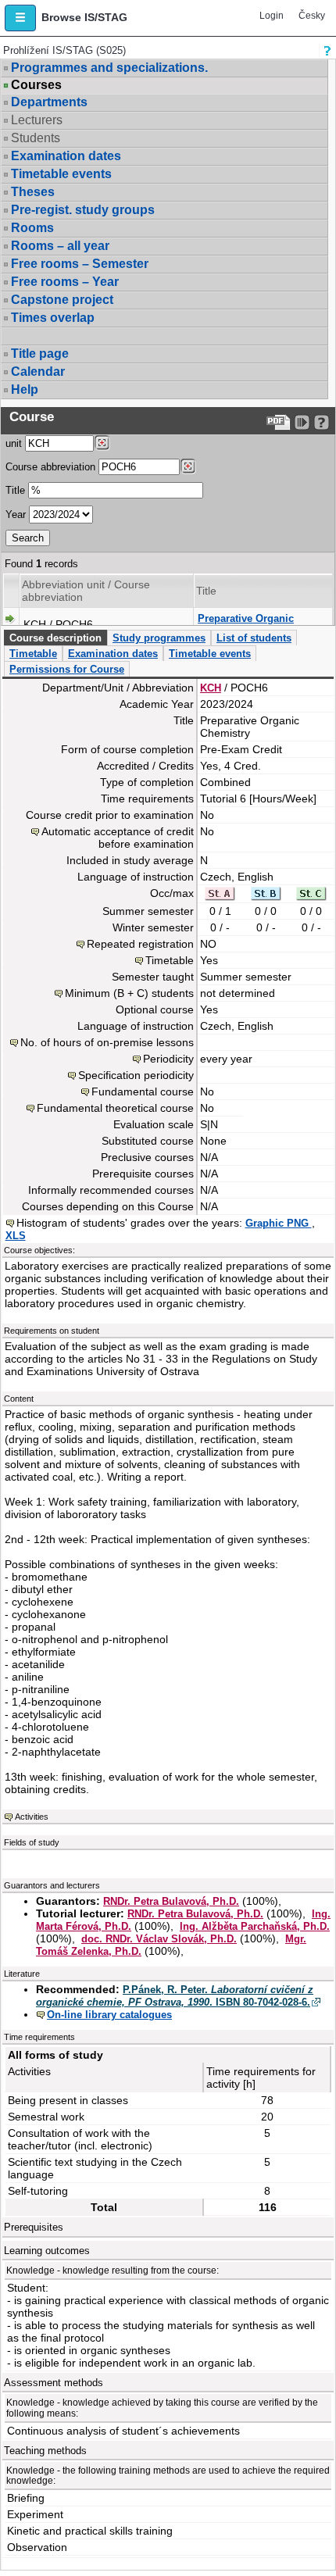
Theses (33, 192)
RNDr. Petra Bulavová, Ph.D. (171, 1901)
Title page (40, 354)
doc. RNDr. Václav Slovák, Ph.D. (159, 1939)
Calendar (38, 372)
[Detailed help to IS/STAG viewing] (322, 422)
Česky (312, 16)
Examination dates (66, 156)
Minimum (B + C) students (129, 993)
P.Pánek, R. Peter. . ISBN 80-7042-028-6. (175, 1996)
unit (14, 443)
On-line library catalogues (109, 2015)
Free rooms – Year (65, 282)
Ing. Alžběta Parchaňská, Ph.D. (255, 1926)
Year (16, 514)
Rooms (32, 228)
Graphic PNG (279, 1223)
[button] (20, 18)
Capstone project (62, 300)
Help (25, 389)
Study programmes (159, 638)
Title (15, 490)
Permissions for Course (67, 669)
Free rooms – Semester (80, 264)
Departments (49, 102)
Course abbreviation (50, 467)
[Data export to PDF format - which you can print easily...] (279, 422)
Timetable (33, 654)
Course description (55, 638)
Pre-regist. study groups (83, 210)
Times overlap (53, 318)
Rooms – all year (60, 246)
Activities (32, 1817)
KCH (211, 688)
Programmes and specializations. (109, 68)
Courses (36, 85)
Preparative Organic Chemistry (246, 625)
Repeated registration (140, 944)
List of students (254, 638)
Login (272, 16)
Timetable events (61, 174)
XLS (16, 1236)
